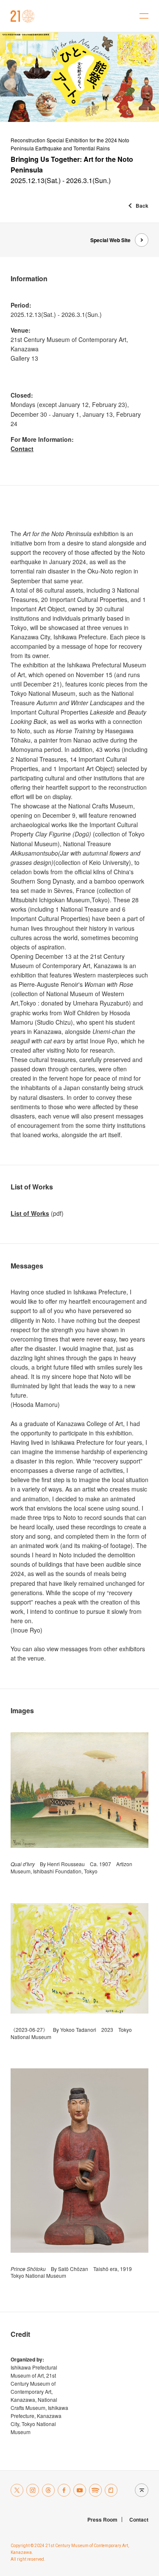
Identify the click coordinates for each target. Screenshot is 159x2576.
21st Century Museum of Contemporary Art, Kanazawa (23, 16)
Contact (22, 449)
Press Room (102, 2520)
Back (142, 206)
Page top (139, 2490)
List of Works (30, 1213)
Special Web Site (110, 240)
